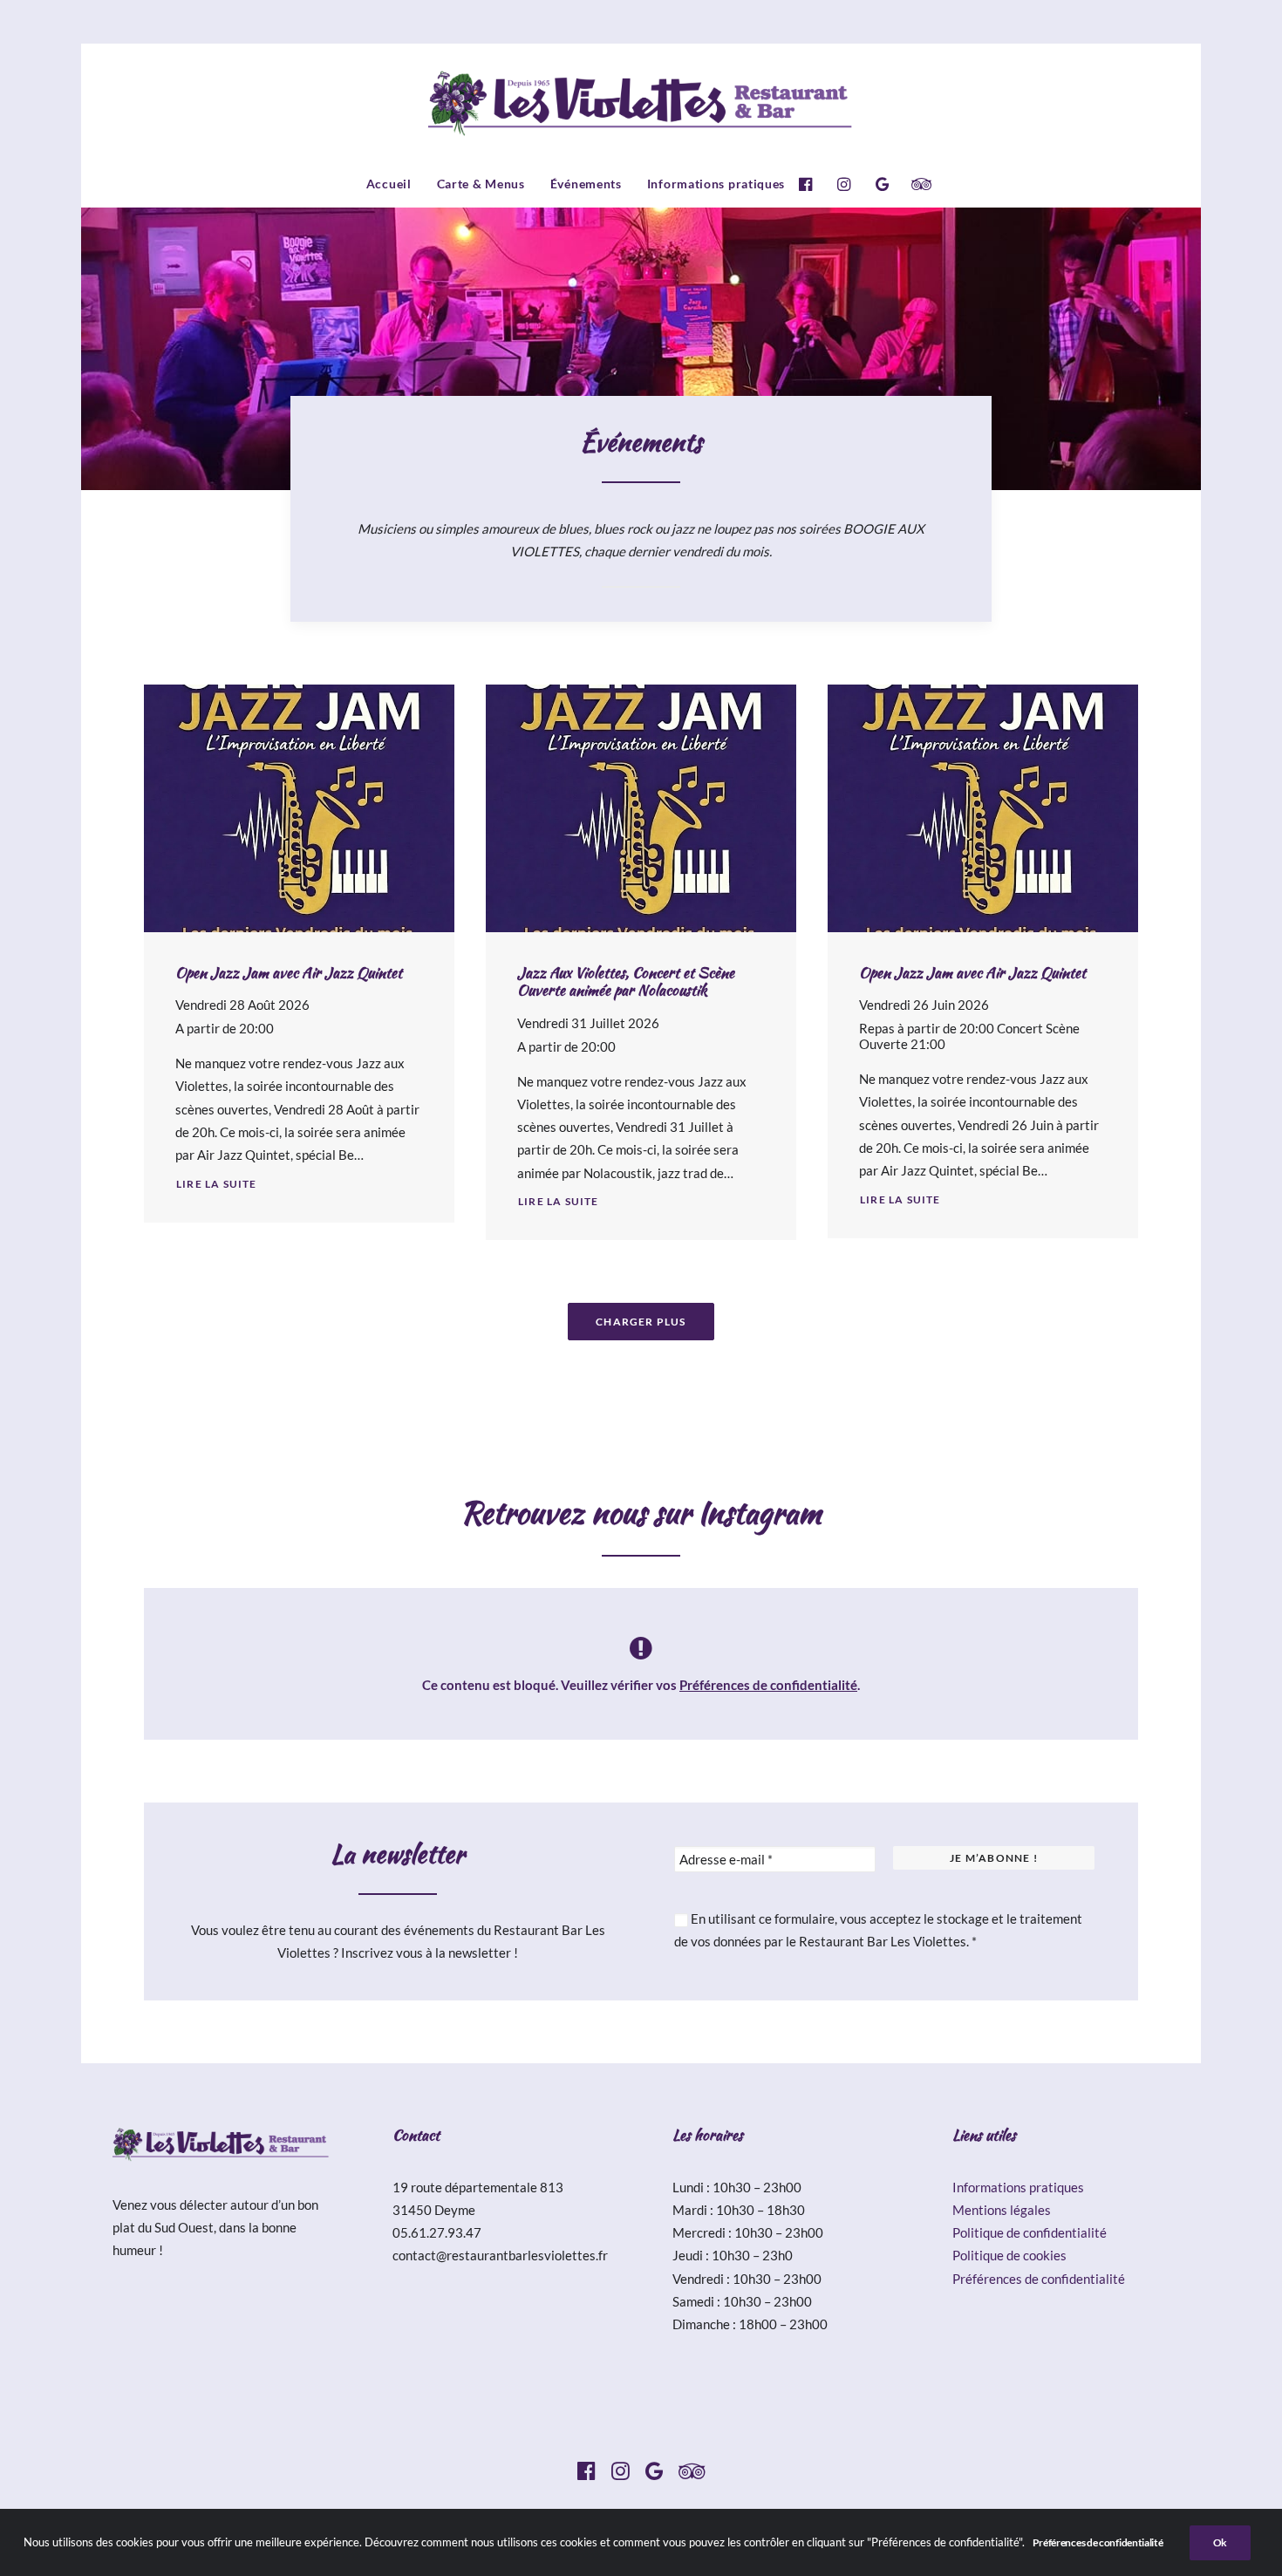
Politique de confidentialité (1030, 2232)
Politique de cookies (1009, 2255)
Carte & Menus (481, 184)
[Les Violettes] (641, 102)
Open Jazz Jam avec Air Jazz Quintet (289, 972)
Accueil (389, 184)
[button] (810, 184)
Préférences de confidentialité (768, 1685)
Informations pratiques (716, 184)
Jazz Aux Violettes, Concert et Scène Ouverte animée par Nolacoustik (626, 981)
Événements (586, 184)
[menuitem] (389, 184)
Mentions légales (1002, 2210)
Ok (1220, 2542)
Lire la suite (217, 1184)
